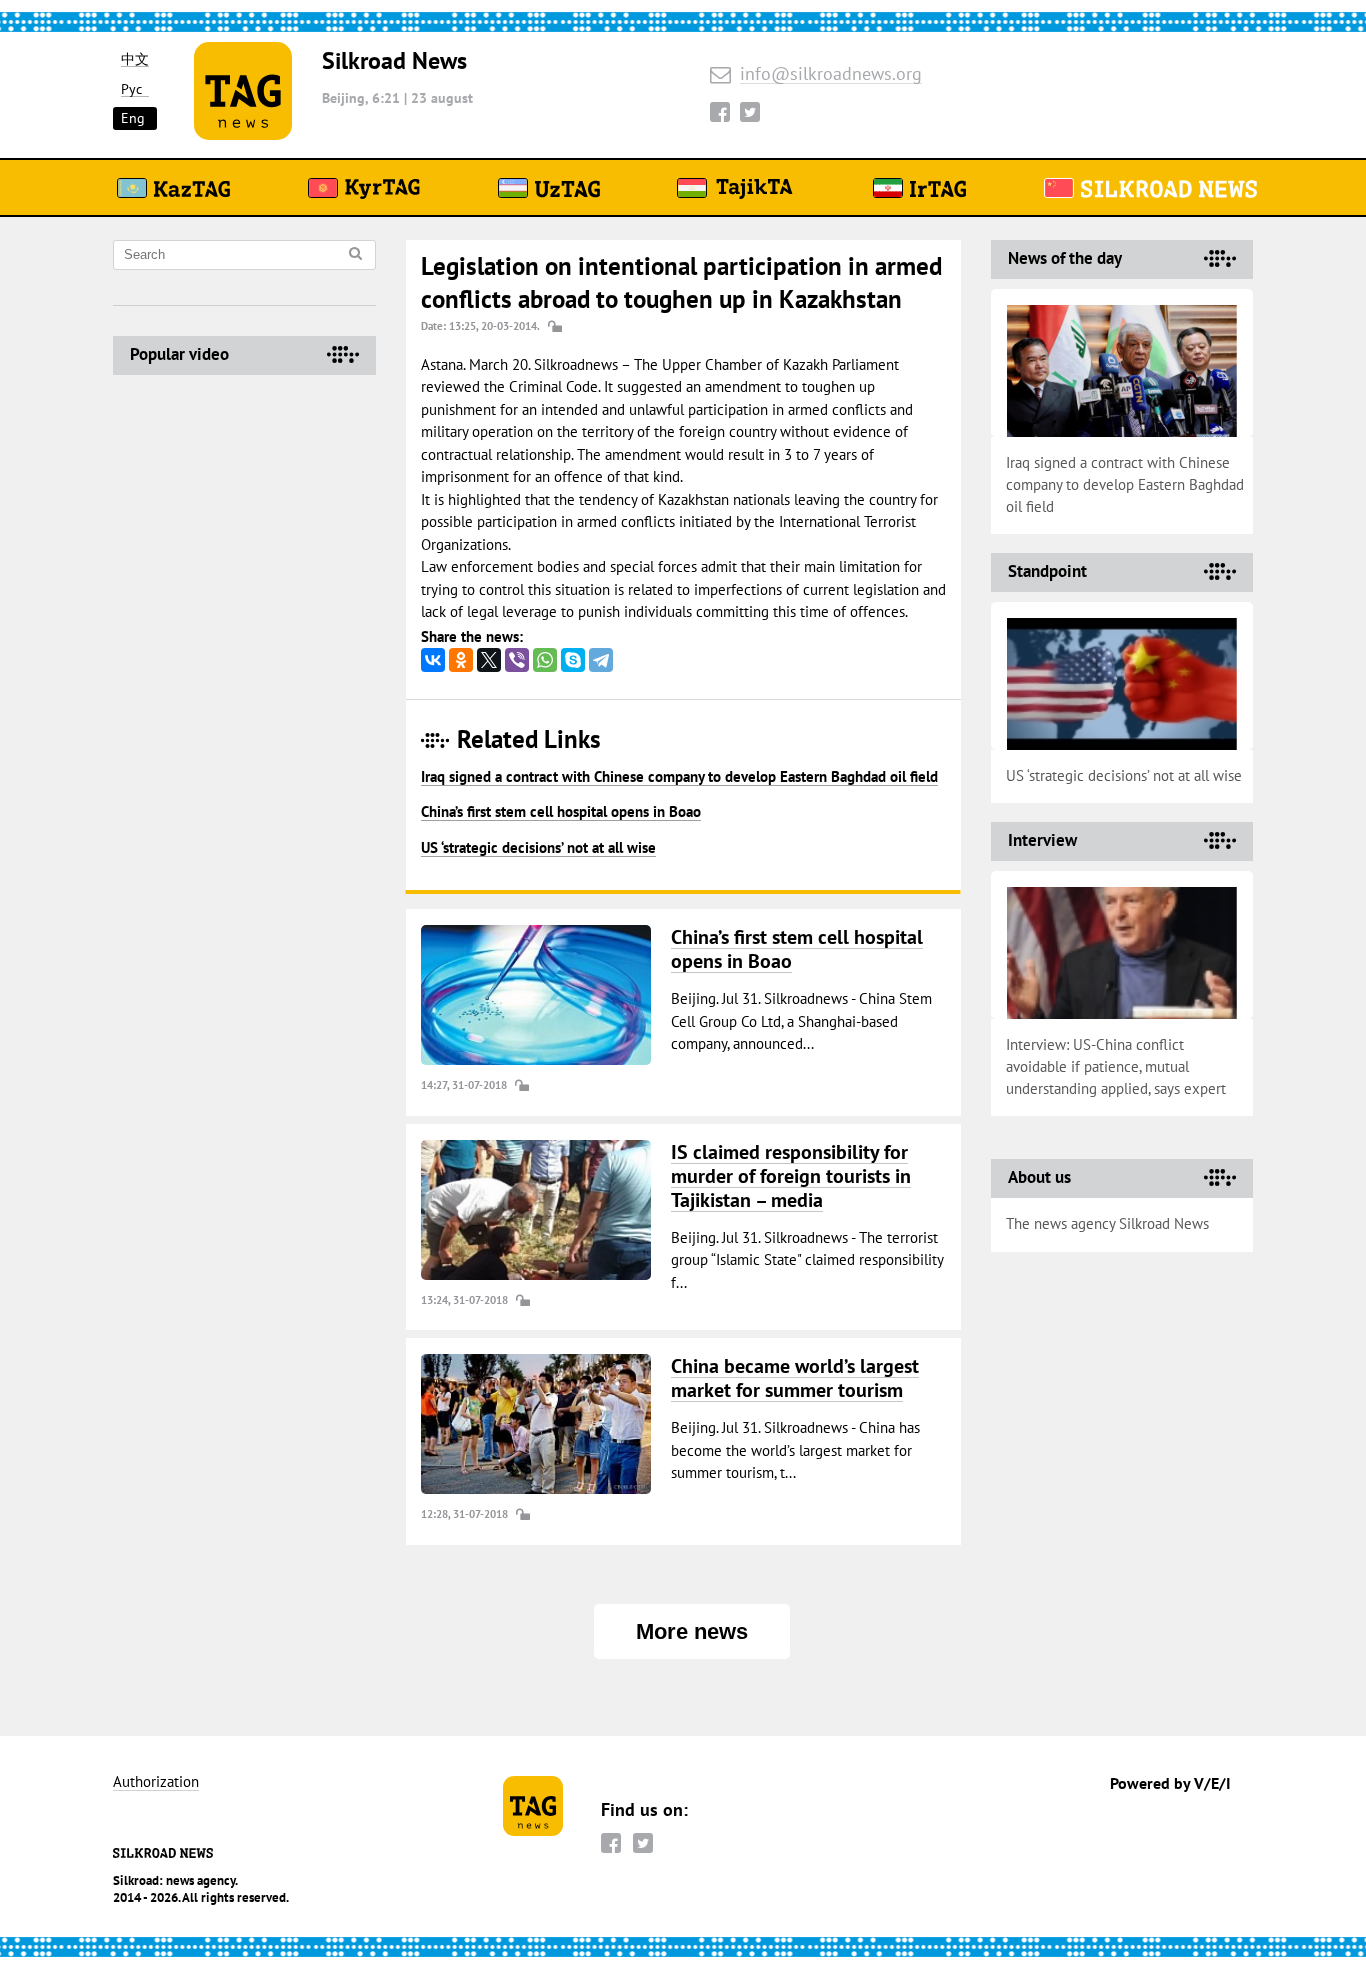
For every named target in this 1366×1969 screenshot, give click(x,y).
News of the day (1065, 258)
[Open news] (536, 995)
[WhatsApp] (545, 660)
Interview (1042, 840)
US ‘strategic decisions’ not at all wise (538, 847)
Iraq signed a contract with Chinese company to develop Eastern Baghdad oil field (679, 776)
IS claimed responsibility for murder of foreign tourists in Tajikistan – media (791, 1176)
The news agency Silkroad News (1107, 1223)
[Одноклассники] (461, 660)
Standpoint (1047, 571)
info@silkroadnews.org (831, 74)
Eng (133, 118)
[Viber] (517, 660)
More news (692, 1631)
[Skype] (573, 660)
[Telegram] (601, 660)
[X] (489, 660)
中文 (135, 59)
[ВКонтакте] (433, 660)
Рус (131, 89)
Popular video (179, 354)
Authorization (156, 1782)
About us (1039, 1177)
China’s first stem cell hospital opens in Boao (561, 811)
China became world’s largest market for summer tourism (795, 1378)
